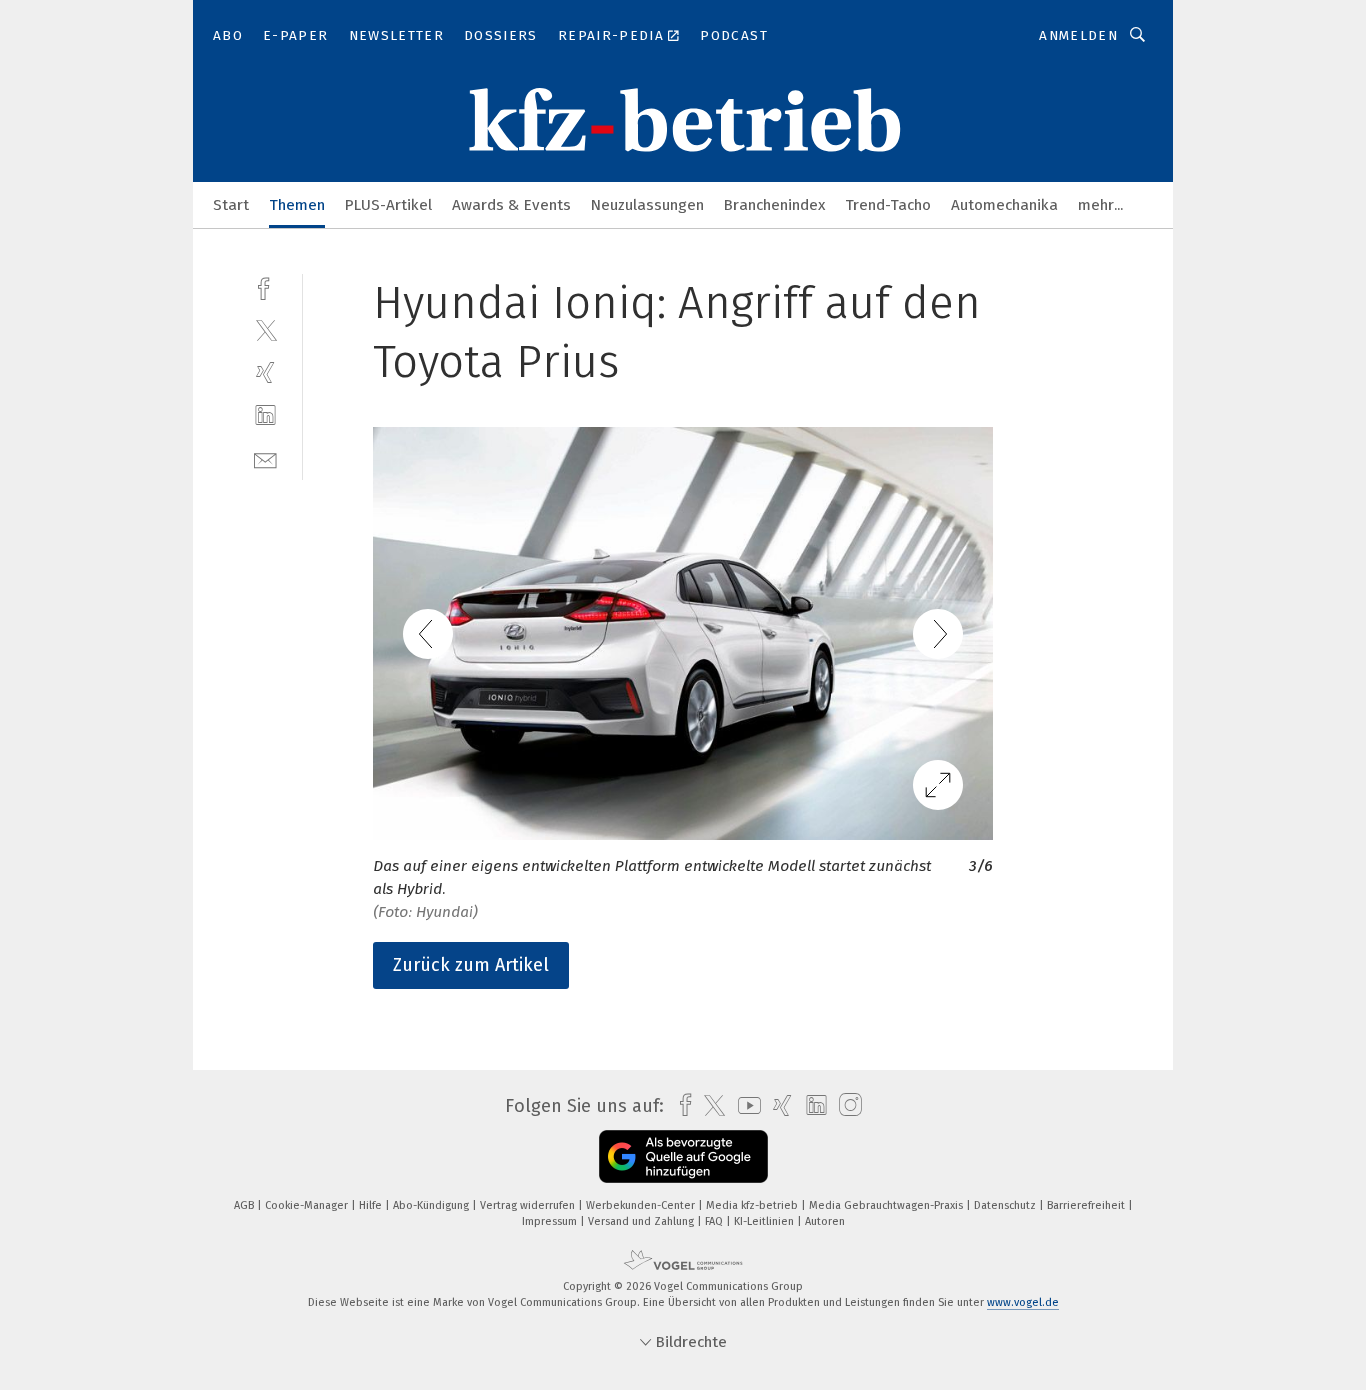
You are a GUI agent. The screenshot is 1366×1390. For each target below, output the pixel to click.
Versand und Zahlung (642, 1221)
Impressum (551, 1221)
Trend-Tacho (888, 205)
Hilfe (372, 1205)
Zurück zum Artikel (471, 965)
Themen (297, 205)
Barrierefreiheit (1087, 1205)
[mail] (265, 458)
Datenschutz (1006, 1205)
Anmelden (1078, 35)
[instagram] (845, 1105)
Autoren (825, 1221)
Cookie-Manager (308, 1205)
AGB (245, 1205)
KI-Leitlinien (765, 1221)
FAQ (715, 1221)
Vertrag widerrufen (529, 1205)
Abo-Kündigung (432, 1205)
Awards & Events (511, 205)
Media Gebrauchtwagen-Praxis (887, 1205)
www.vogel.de (1023, 1302)
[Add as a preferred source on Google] (683, 1156)
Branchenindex (774, 205)
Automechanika (1004, 205)
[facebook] (265, 286)
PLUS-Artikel (388, 205)
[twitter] (265, 329)
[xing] (265, 372)
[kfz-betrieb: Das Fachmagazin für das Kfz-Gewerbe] (231, 203)
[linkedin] (265, 415)
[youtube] (744, 1105)
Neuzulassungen (647, 205)
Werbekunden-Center (642, 1205)
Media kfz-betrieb (753, 1205)
